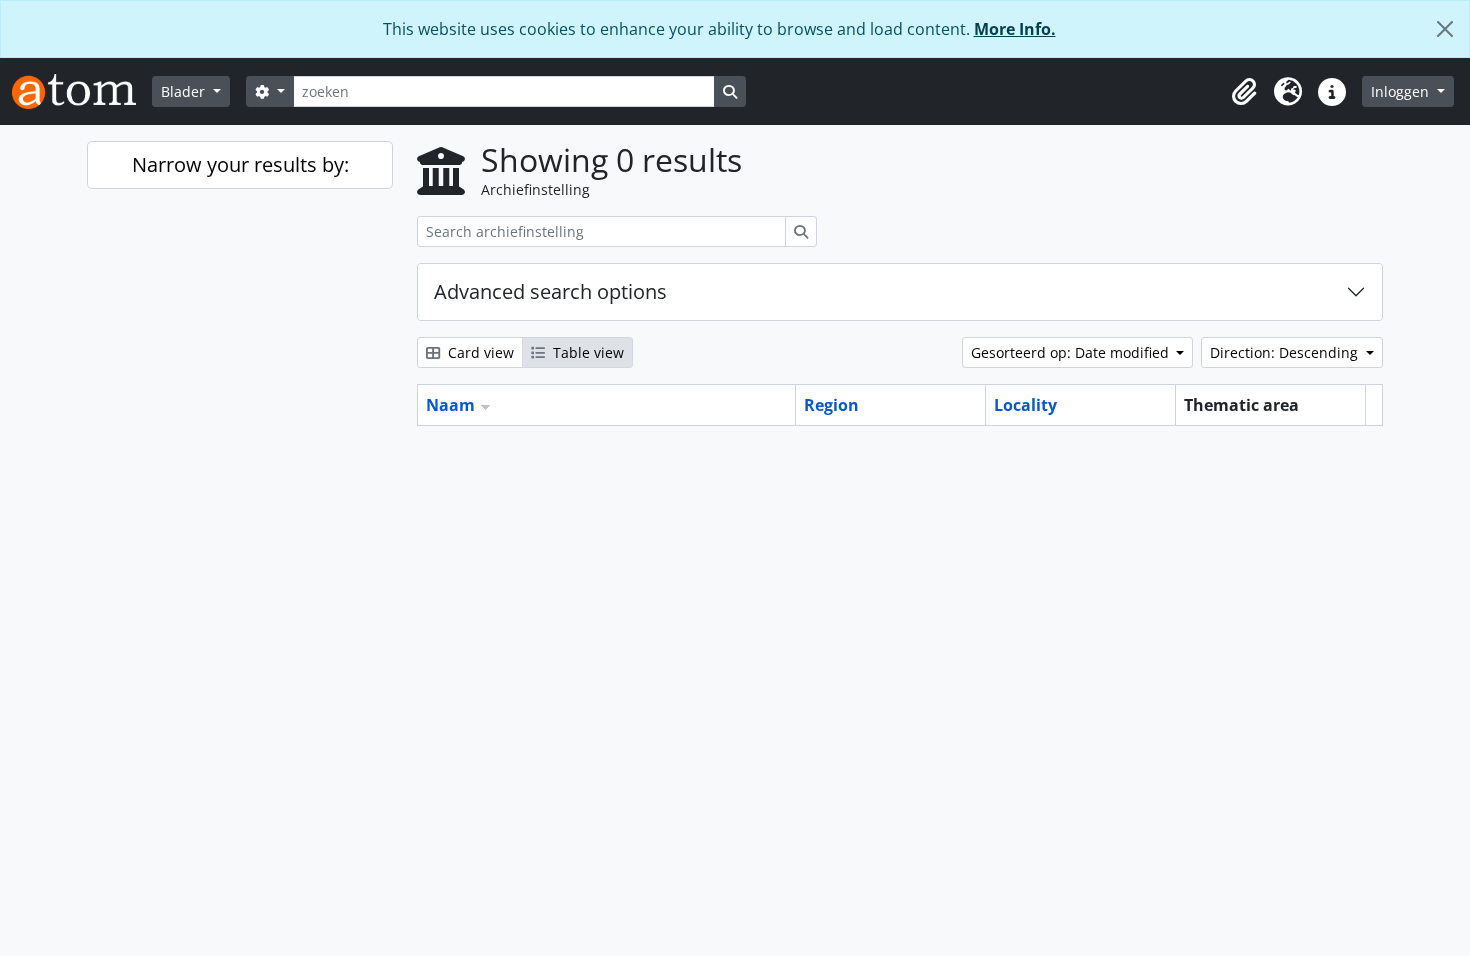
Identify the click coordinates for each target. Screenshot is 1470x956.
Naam (450, 405)
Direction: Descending (1286, 352)
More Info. (1015, 29)
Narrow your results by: (240, 164)
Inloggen (1402, 91)
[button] (1244, 92)
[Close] (1445, 29)
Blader (185, 91)
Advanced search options (550, 291)
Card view (479, 352)
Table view (586, 352)
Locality (1025, 405)
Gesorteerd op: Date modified (1072, 352)
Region (831, 405)
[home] (82, 91)
